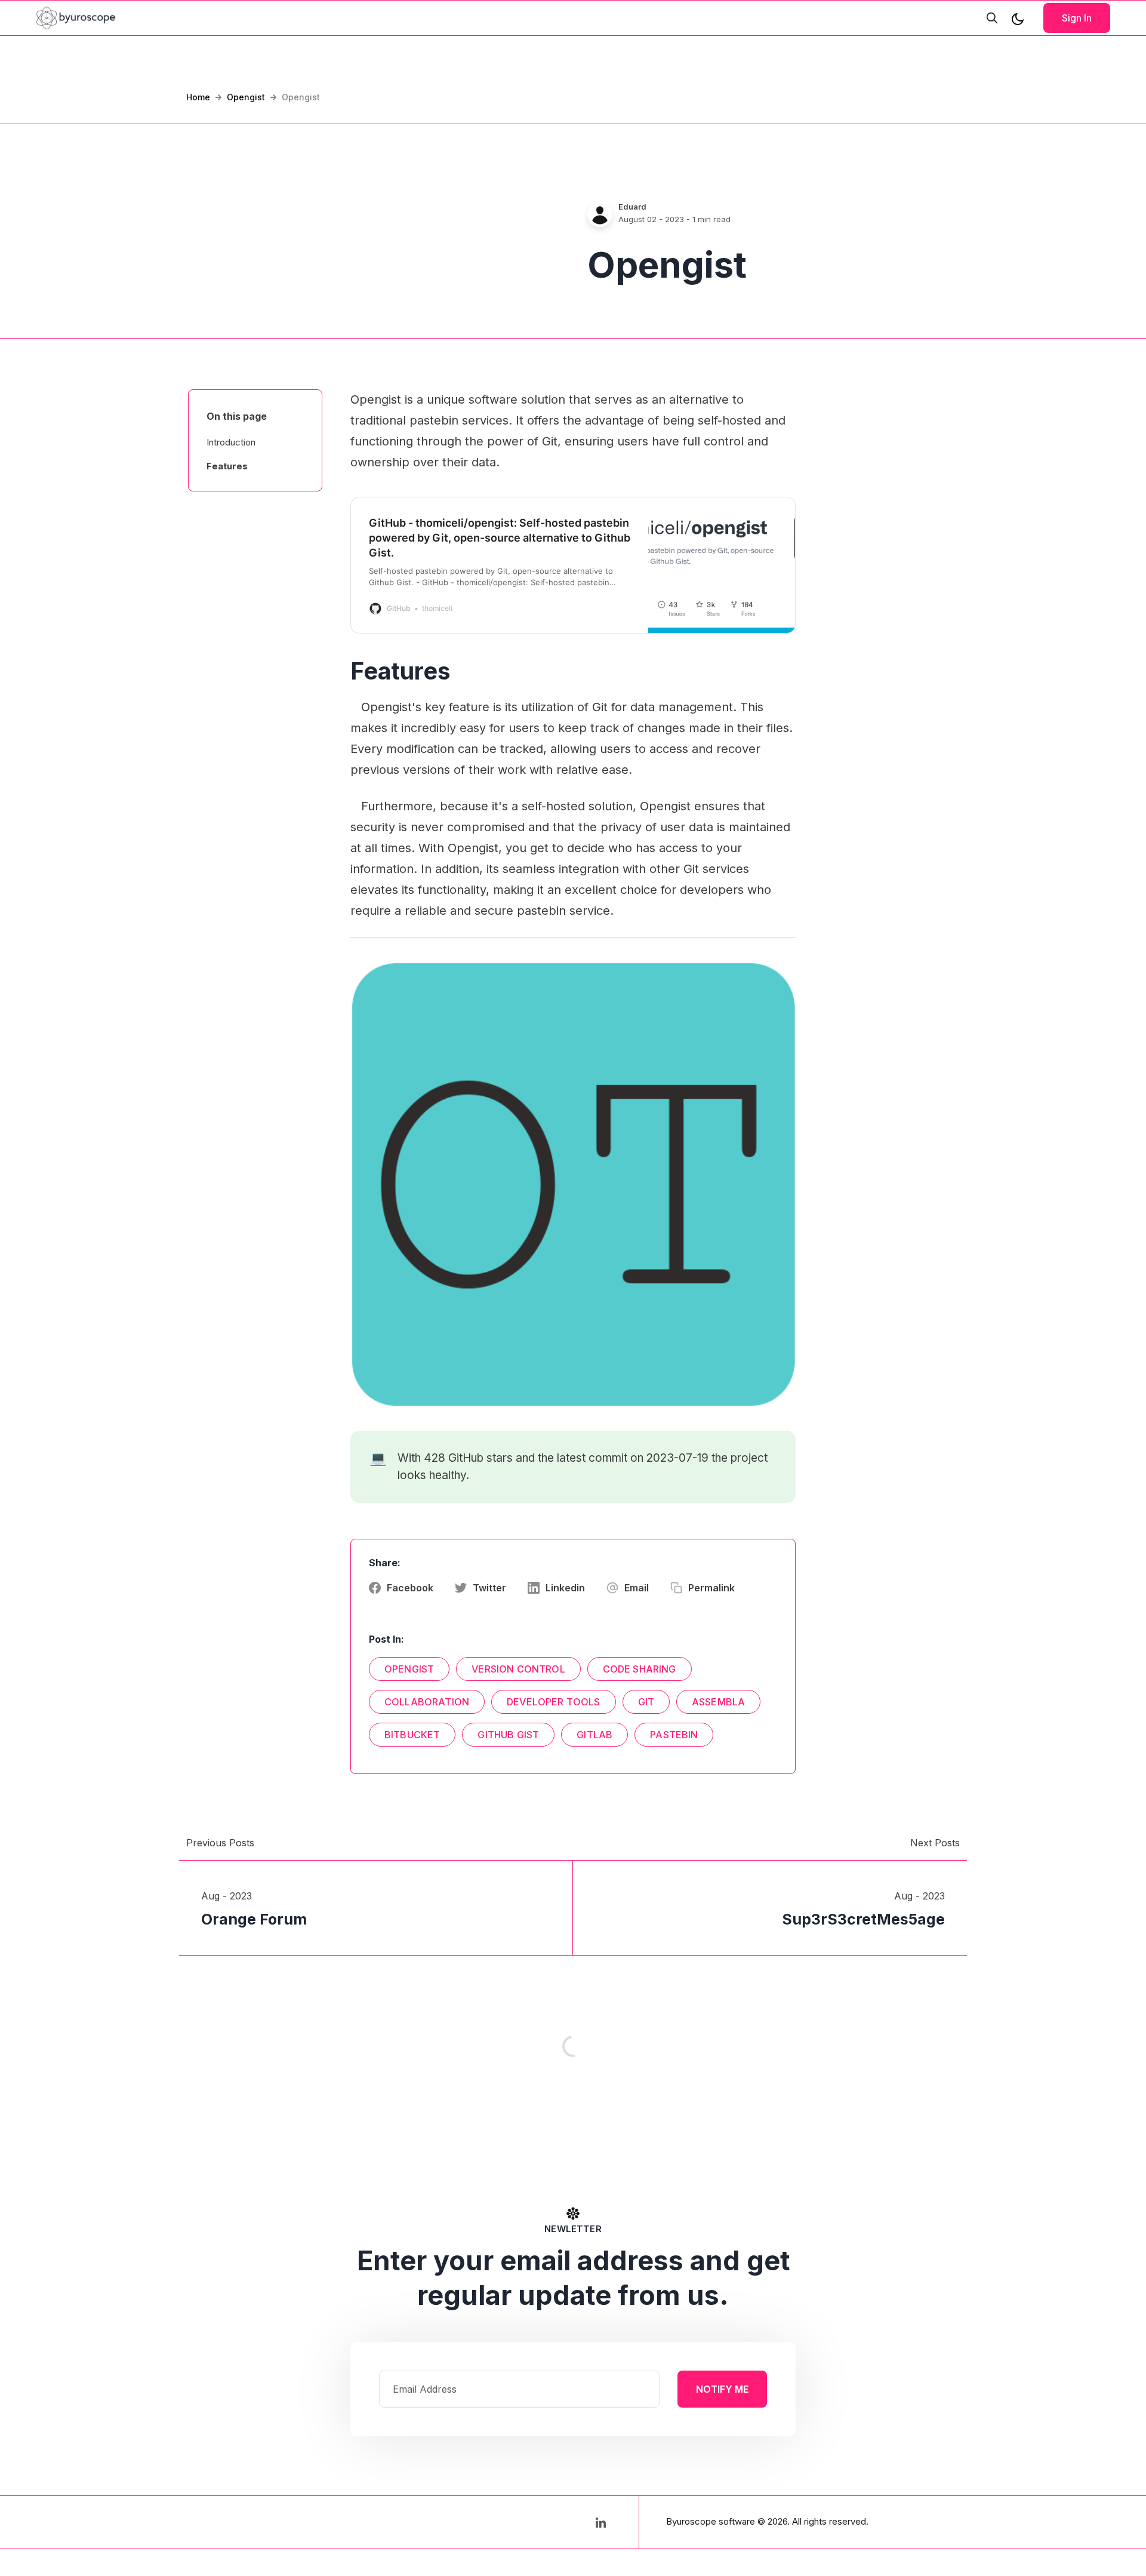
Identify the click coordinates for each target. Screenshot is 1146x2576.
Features (227, 466)
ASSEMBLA (718, 1702)
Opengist (246, 97)
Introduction (231, 442)
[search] (992, 18)
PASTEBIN (674, 1735)
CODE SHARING (640, 1669)
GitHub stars (480, 1458)
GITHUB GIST (508, 1735)
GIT (646, 1702)
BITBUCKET (412, 1735)
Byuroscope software (711, 2521)
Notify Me (722, 2389)
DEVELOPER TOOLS (553, 1702)
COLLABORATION (427, 1702)
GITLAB (594, 1735)
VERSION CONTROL (518, 1669)
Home (198, 97)
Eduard (632, 207)
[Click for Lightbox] (573, 1184)
